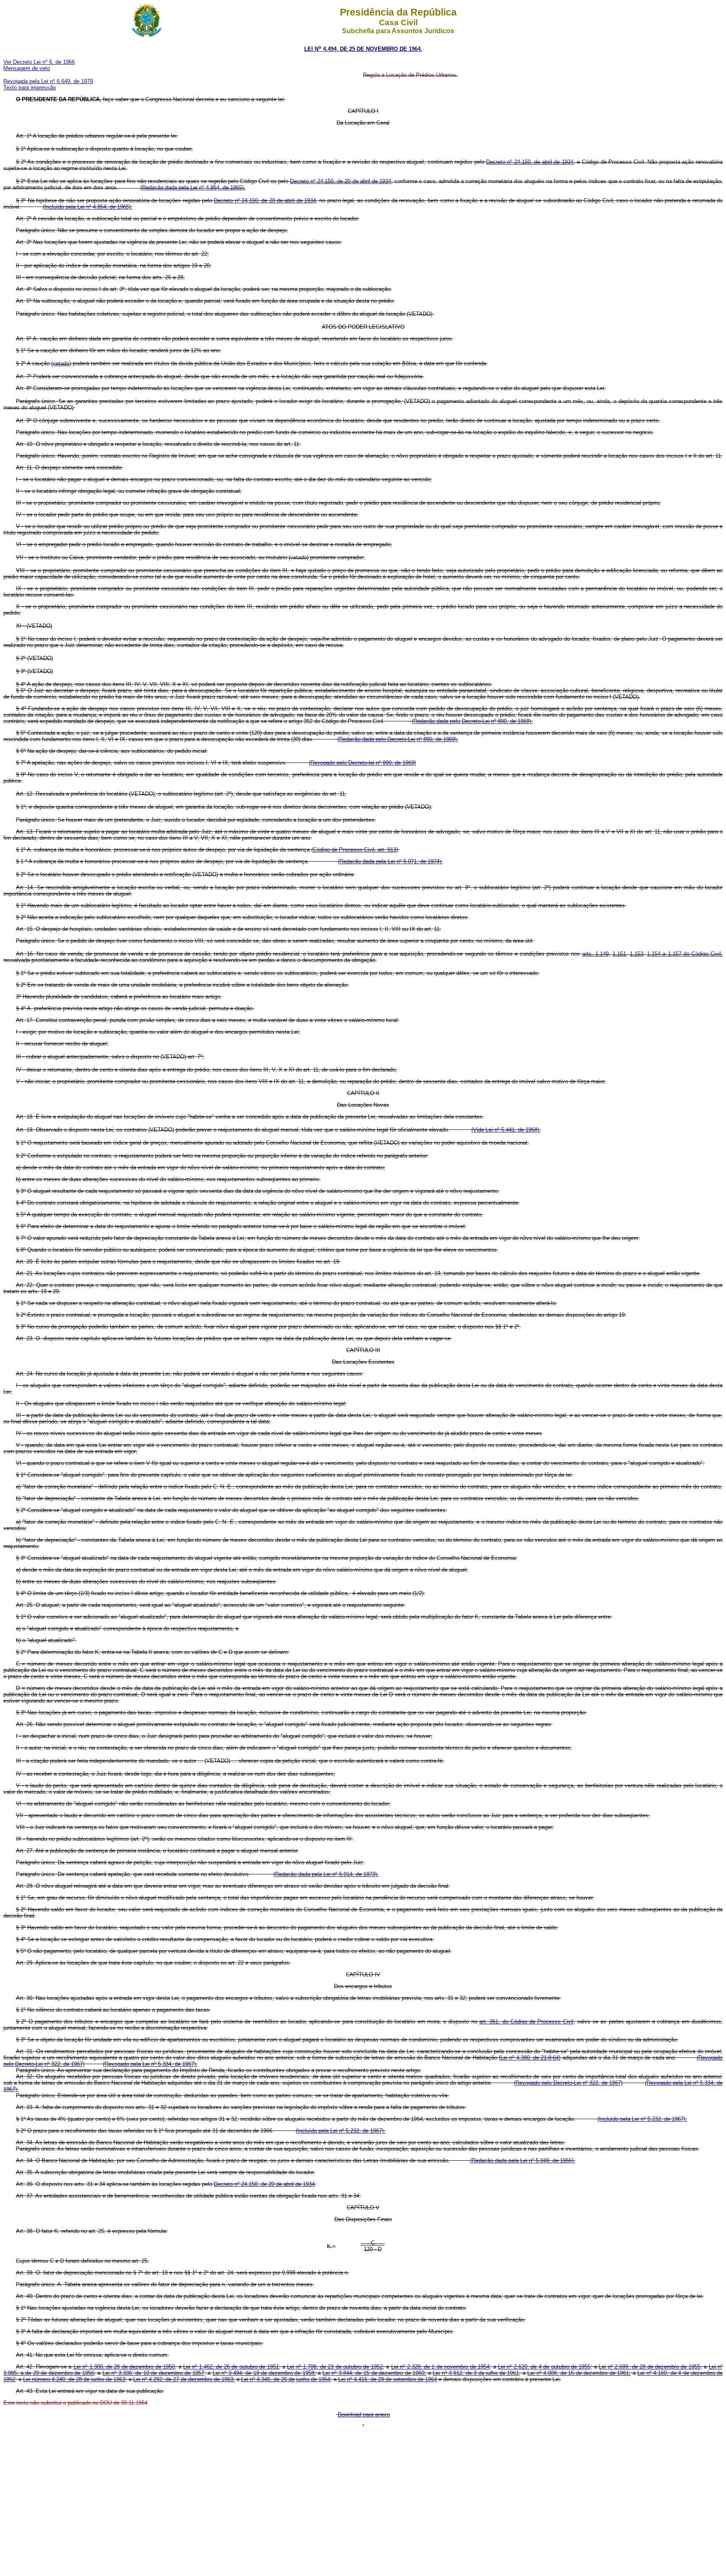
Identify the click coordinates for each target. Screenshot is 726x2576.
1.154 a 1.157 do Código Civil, (685, 954)
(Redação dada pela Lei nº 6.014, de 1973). (326, 1874)
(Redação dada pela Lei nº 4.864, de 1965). (193, 187)
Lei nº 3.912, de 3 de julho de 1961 (476, 2373)
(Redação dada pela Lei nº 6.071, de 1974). (390, 861)
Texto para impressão (30, 88)
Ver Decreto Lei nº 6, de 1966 (39, 62)
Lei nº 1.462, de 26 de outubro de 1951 (231, 2367)
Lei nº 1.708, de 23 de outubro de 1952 (335, 2367)
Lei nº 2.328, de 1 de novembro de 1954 (440, 2367)
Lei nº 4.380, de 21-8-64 (530, 2058)
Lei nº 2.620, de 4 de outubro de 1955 (544, 2367)
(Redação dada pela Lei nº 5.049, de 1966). (523, 2161)
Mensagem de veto (27, 68)
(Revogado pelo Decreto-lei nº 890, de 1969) (362, 763)
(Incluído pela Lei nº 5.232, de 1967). (642, 2119)
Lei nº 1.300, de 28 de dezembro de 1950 (124, 2367)
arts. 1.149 (596, 954)
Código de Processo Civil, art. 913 (355, 850)
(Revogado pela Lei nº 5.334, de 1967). (150, 2064)
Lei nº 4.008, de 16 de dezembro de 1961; (579, 2373)
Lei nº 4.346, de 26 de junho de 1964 (286, 2379)
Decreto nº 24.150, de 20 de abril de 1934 (340, 181)
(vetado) (61, 363)
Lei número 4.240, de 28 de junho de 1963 (74, 2379)
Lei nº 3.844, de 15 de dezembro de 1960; (374, 2373)
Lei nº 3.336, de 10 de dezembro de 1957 (153, 2373)
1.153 (637, 954)
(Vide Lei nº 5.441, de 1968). (506, 1130)
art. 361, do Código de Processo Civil (526, 2022)
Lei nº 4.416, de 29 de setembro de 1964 (388, 2379)
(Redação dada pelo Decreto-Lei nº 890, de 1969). (472, 721)
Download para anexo (364, 2415)
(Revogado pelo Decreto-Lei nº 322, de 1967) (568, 2083)
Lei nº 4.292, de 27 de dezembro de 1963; (184, 2379)
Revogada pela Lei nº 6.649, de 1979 (48, 81)
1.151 (619, 954)
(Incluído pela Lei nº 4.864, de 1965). (88, 207)
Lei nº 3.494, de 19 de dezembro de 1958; (264, 2373)
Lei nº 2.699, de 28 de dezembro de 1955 (649, 2367)
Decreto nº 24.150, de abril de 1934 (530, 162)
